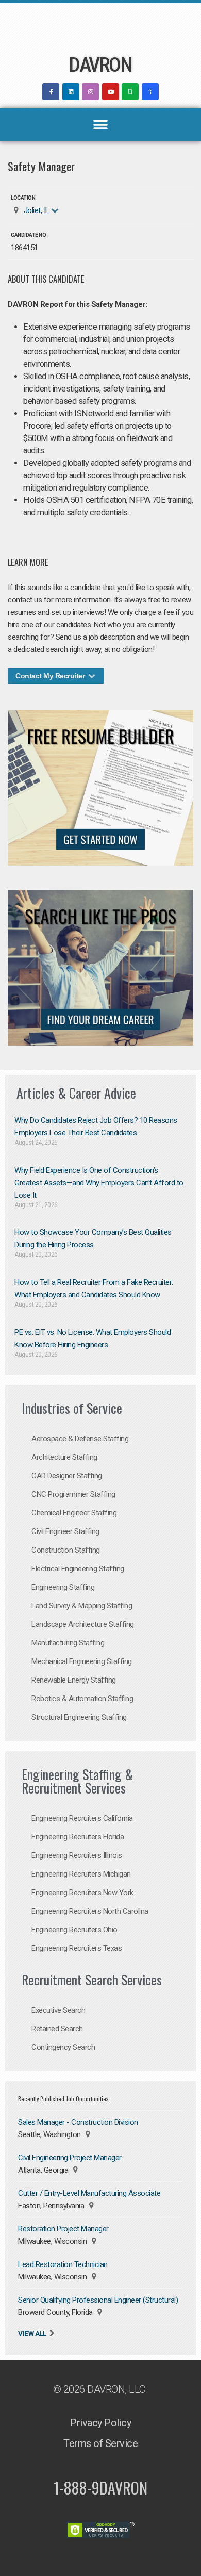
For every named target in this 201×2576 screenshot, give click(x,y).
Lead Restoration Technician (63, 2264)
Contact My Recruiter (51, 676)
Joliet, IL (37, 210)
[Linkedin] (71, 92)
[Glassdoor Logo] (130, 92)
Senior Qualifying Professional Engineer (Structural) (98, 2300)
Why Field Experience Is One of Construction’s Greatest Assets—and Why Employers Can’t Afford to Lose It (99, 1183)
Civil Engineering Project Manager (70, 2158)
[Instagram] (90, 92)
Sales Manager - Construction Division (78, 2122)
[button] (101, 125)
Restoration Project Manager (63, 2229)
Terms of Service (100, 2443)
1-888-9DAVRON (100, 2488)
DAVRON (100, 65)
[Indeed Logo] (150, 92)
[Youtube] (111, 92)
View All (32, 2333)
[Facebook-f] (51, 92)
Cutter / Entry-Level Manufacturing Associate (89, 2193)
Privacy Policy (100, 2423)
